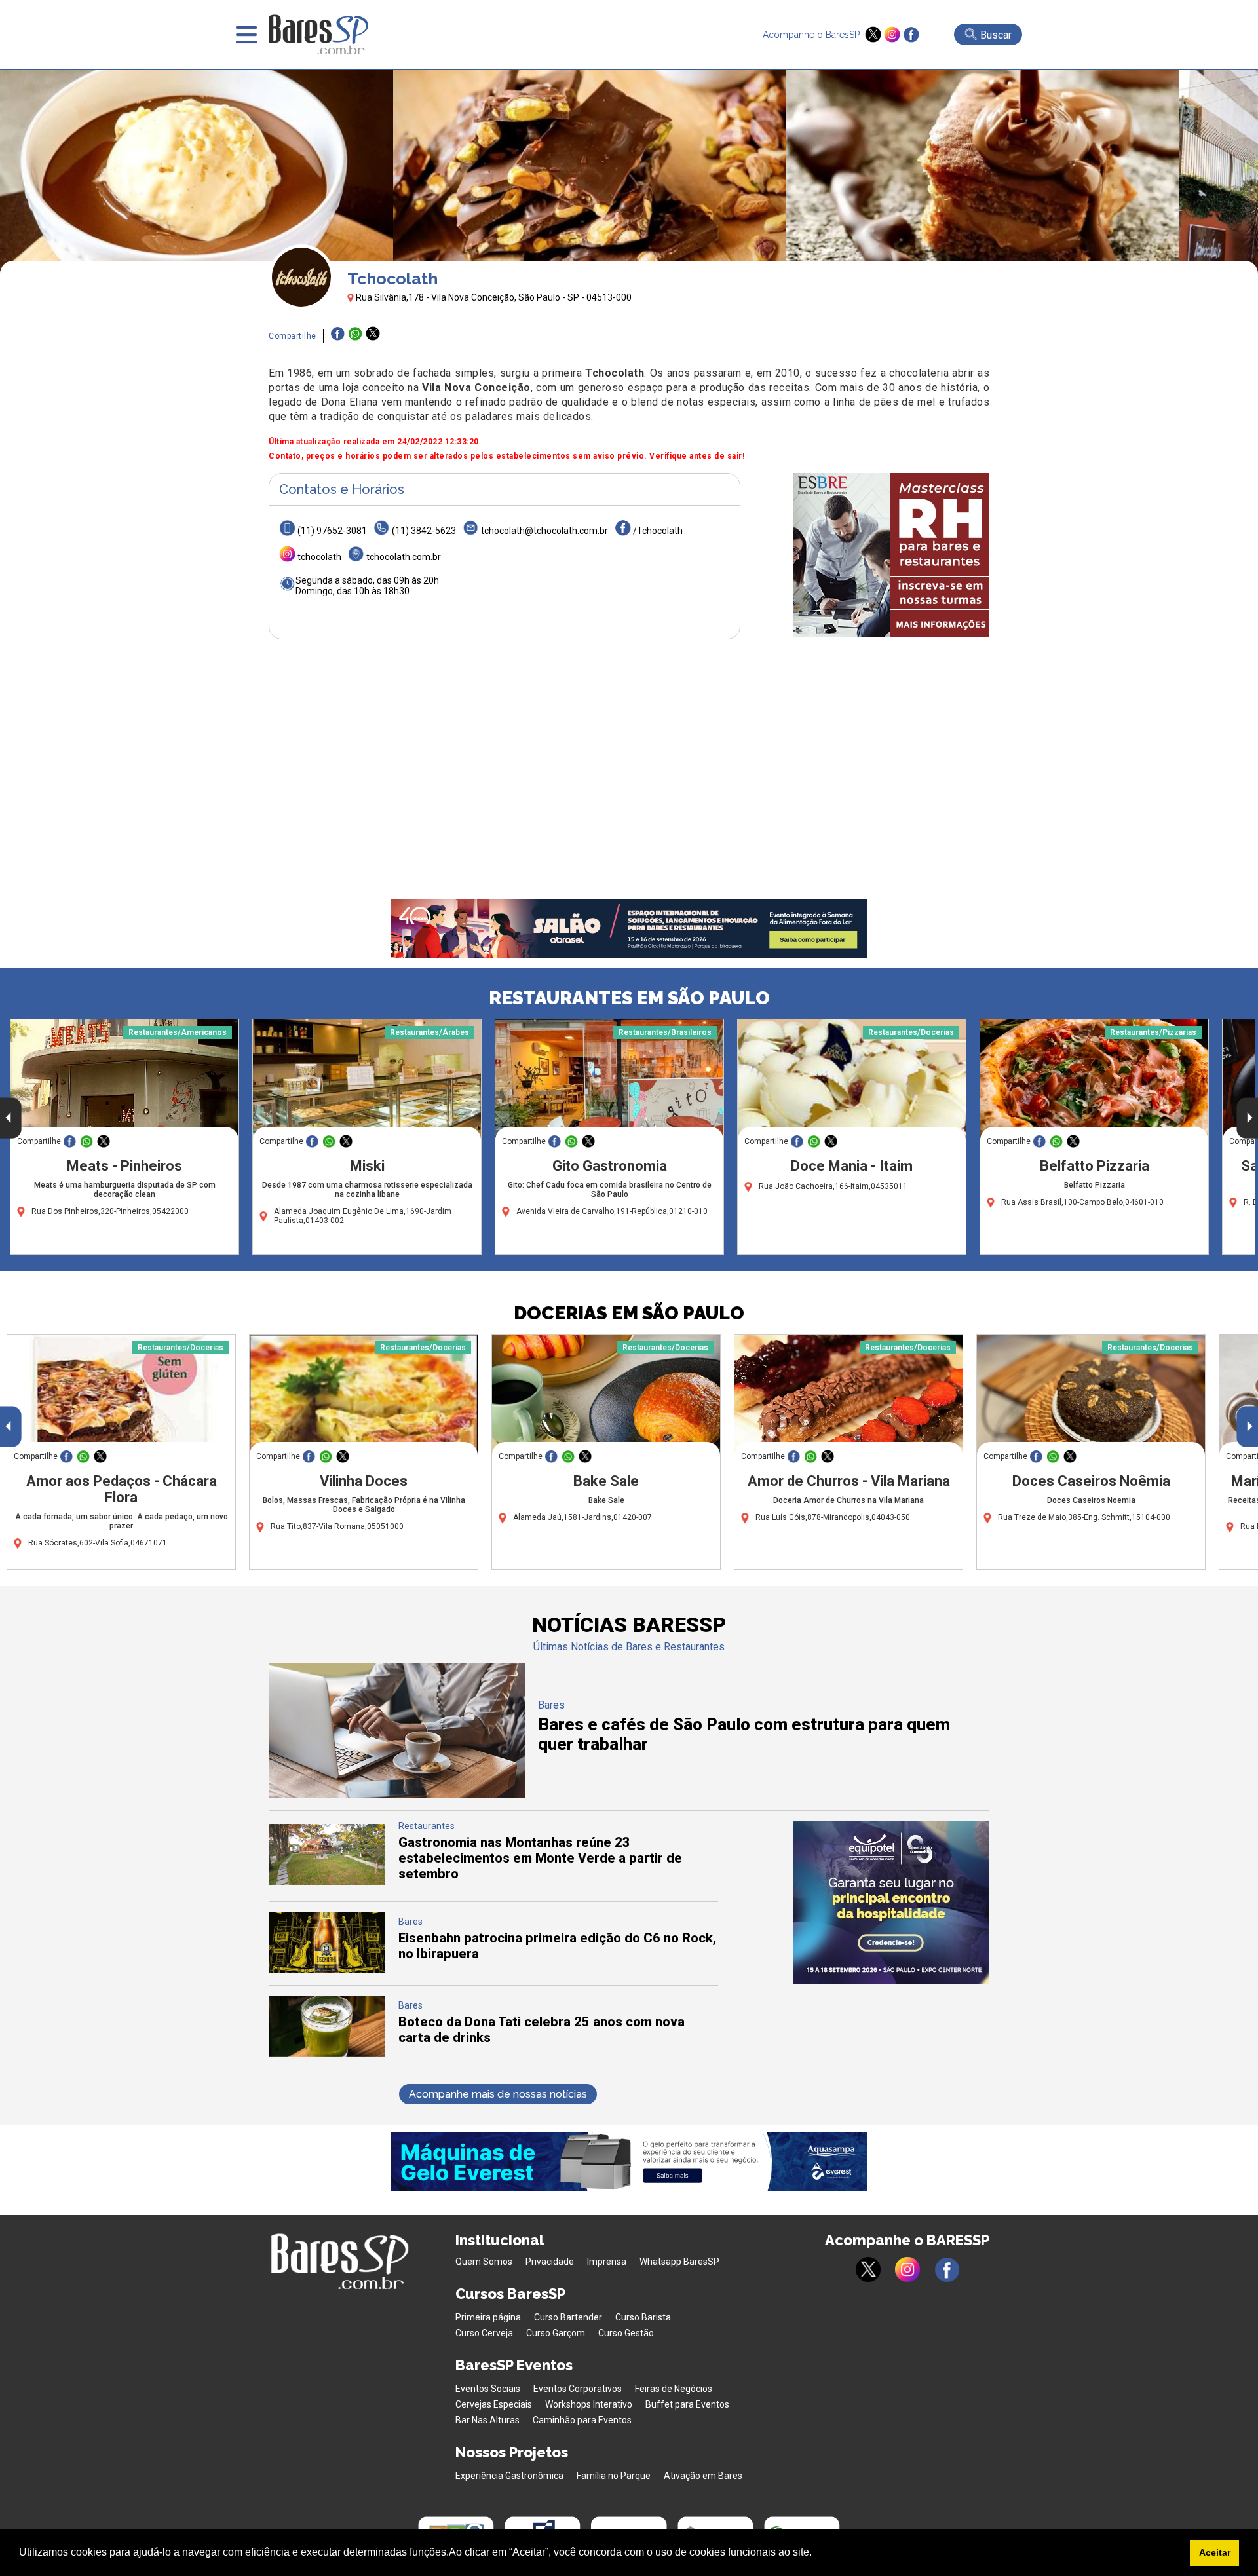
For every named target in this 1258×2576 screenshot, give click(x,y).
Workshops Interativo (589, 2404)
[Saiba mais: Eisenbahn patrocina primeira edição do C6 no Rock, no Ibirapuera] (327, 1969)
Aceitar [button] (1215, 2552)
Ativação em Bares (703, 2476)
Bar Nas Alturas (487, 2420)
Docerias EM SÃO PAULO (629, 1313)
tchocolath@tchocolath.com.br (544, 531)
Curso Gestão (626, 2333)
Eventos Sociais (488, 2389)
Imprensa (607, 2262)
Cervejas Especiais (494, 2404)
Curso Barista (643, 2317)
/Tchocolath (658, 531)
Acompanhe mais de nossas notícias (498, 2094)
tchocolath (319, 557)
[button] (816, 2554)
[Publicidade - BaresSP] (891, 555)
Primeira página (488, 2317)
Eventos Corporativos (578, 2389)
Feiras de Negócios (674, 2389)
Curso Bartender (568, 2317)
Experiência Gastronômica (509, 2476)
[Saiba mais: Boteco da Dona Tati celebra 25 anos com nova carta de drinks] (327, 2054)
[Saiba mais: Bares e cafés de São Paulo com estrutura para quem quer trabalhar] (397, 1794)
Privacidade (550, 2262)
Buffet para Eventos (687, 2404)
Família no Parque (614, 2476)
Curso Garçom (556, 2333)
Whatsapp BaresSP (679, 2262)
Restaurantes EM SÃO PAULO (629, 998)
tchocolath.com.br (404, 557)
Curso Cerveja (484, 2333)
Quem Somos (484, 2262)
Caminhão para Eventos (582, 2420)
